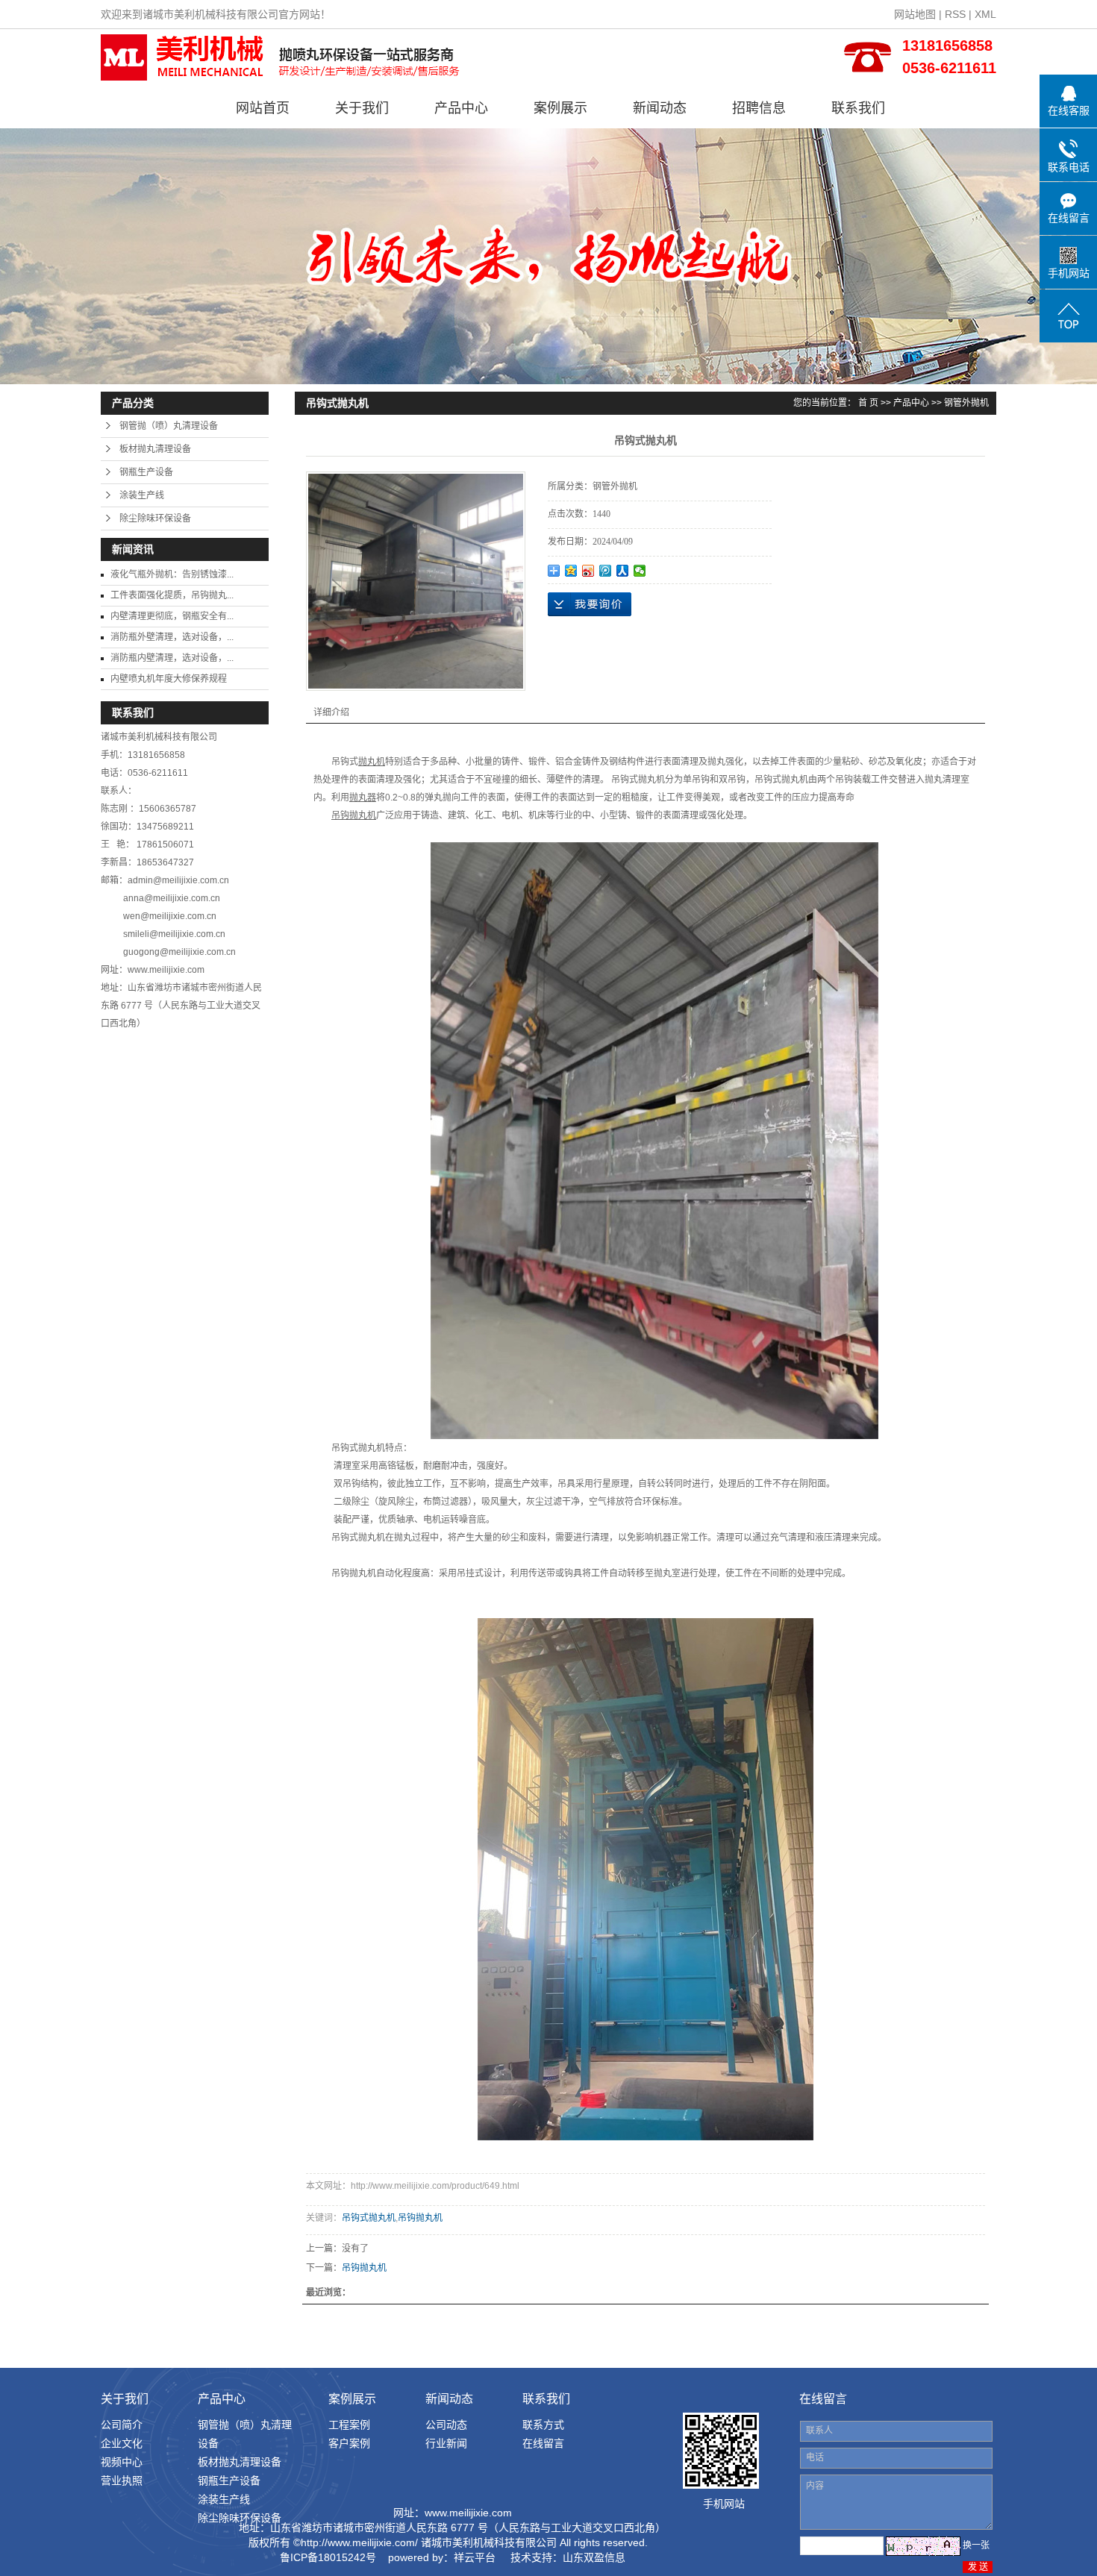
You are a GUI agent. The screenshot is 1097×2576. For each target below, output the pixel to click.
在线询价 (590, 604)
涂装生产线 (142, 495)
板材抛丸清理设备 (155, 449)
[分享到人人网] (623, 571)
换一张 (976, 2545)
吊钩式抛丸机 (369, 2218)
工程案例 (349, 2425)
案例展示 (560, 108)
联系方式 (543, 2425)
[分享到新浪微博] (588, 571)
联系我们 (858, 108)
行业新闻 (446, 2443)
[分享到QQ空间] (571, 571)
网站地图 (915, 14)
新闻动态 (660, 108)
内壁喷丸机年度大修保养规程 (169, 679)
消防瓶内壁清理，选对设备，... (172, 658)
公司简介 (122, 2425)
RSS (955, 14)
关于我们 (362, 108)
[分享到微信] (640, 571)
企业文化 (122, 2443)
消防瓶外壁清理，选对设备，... (172, 637)
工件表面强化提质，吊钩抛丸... (172, 595)
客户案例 (349, 2443)
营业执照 (122, 2481)
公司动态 (446, 2425)
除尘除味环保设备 (155, 518)
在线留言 (543, 2443)
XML (985, 14)
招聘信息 (759, 108)
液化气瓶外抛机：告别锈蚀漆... (172, 574)
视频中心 (122, 2462)
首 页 (868, 403)
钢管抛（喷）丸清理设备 (169, 426)
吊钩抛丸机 (420, 2218)
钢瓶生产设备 (146, 472)
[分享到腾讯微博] (606, 571)
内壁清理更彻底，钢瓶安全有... (172, 616)
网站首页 (263, 108)
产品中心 (461, 108)
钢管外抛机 (966, 403)
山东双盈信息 (594, 2557)
